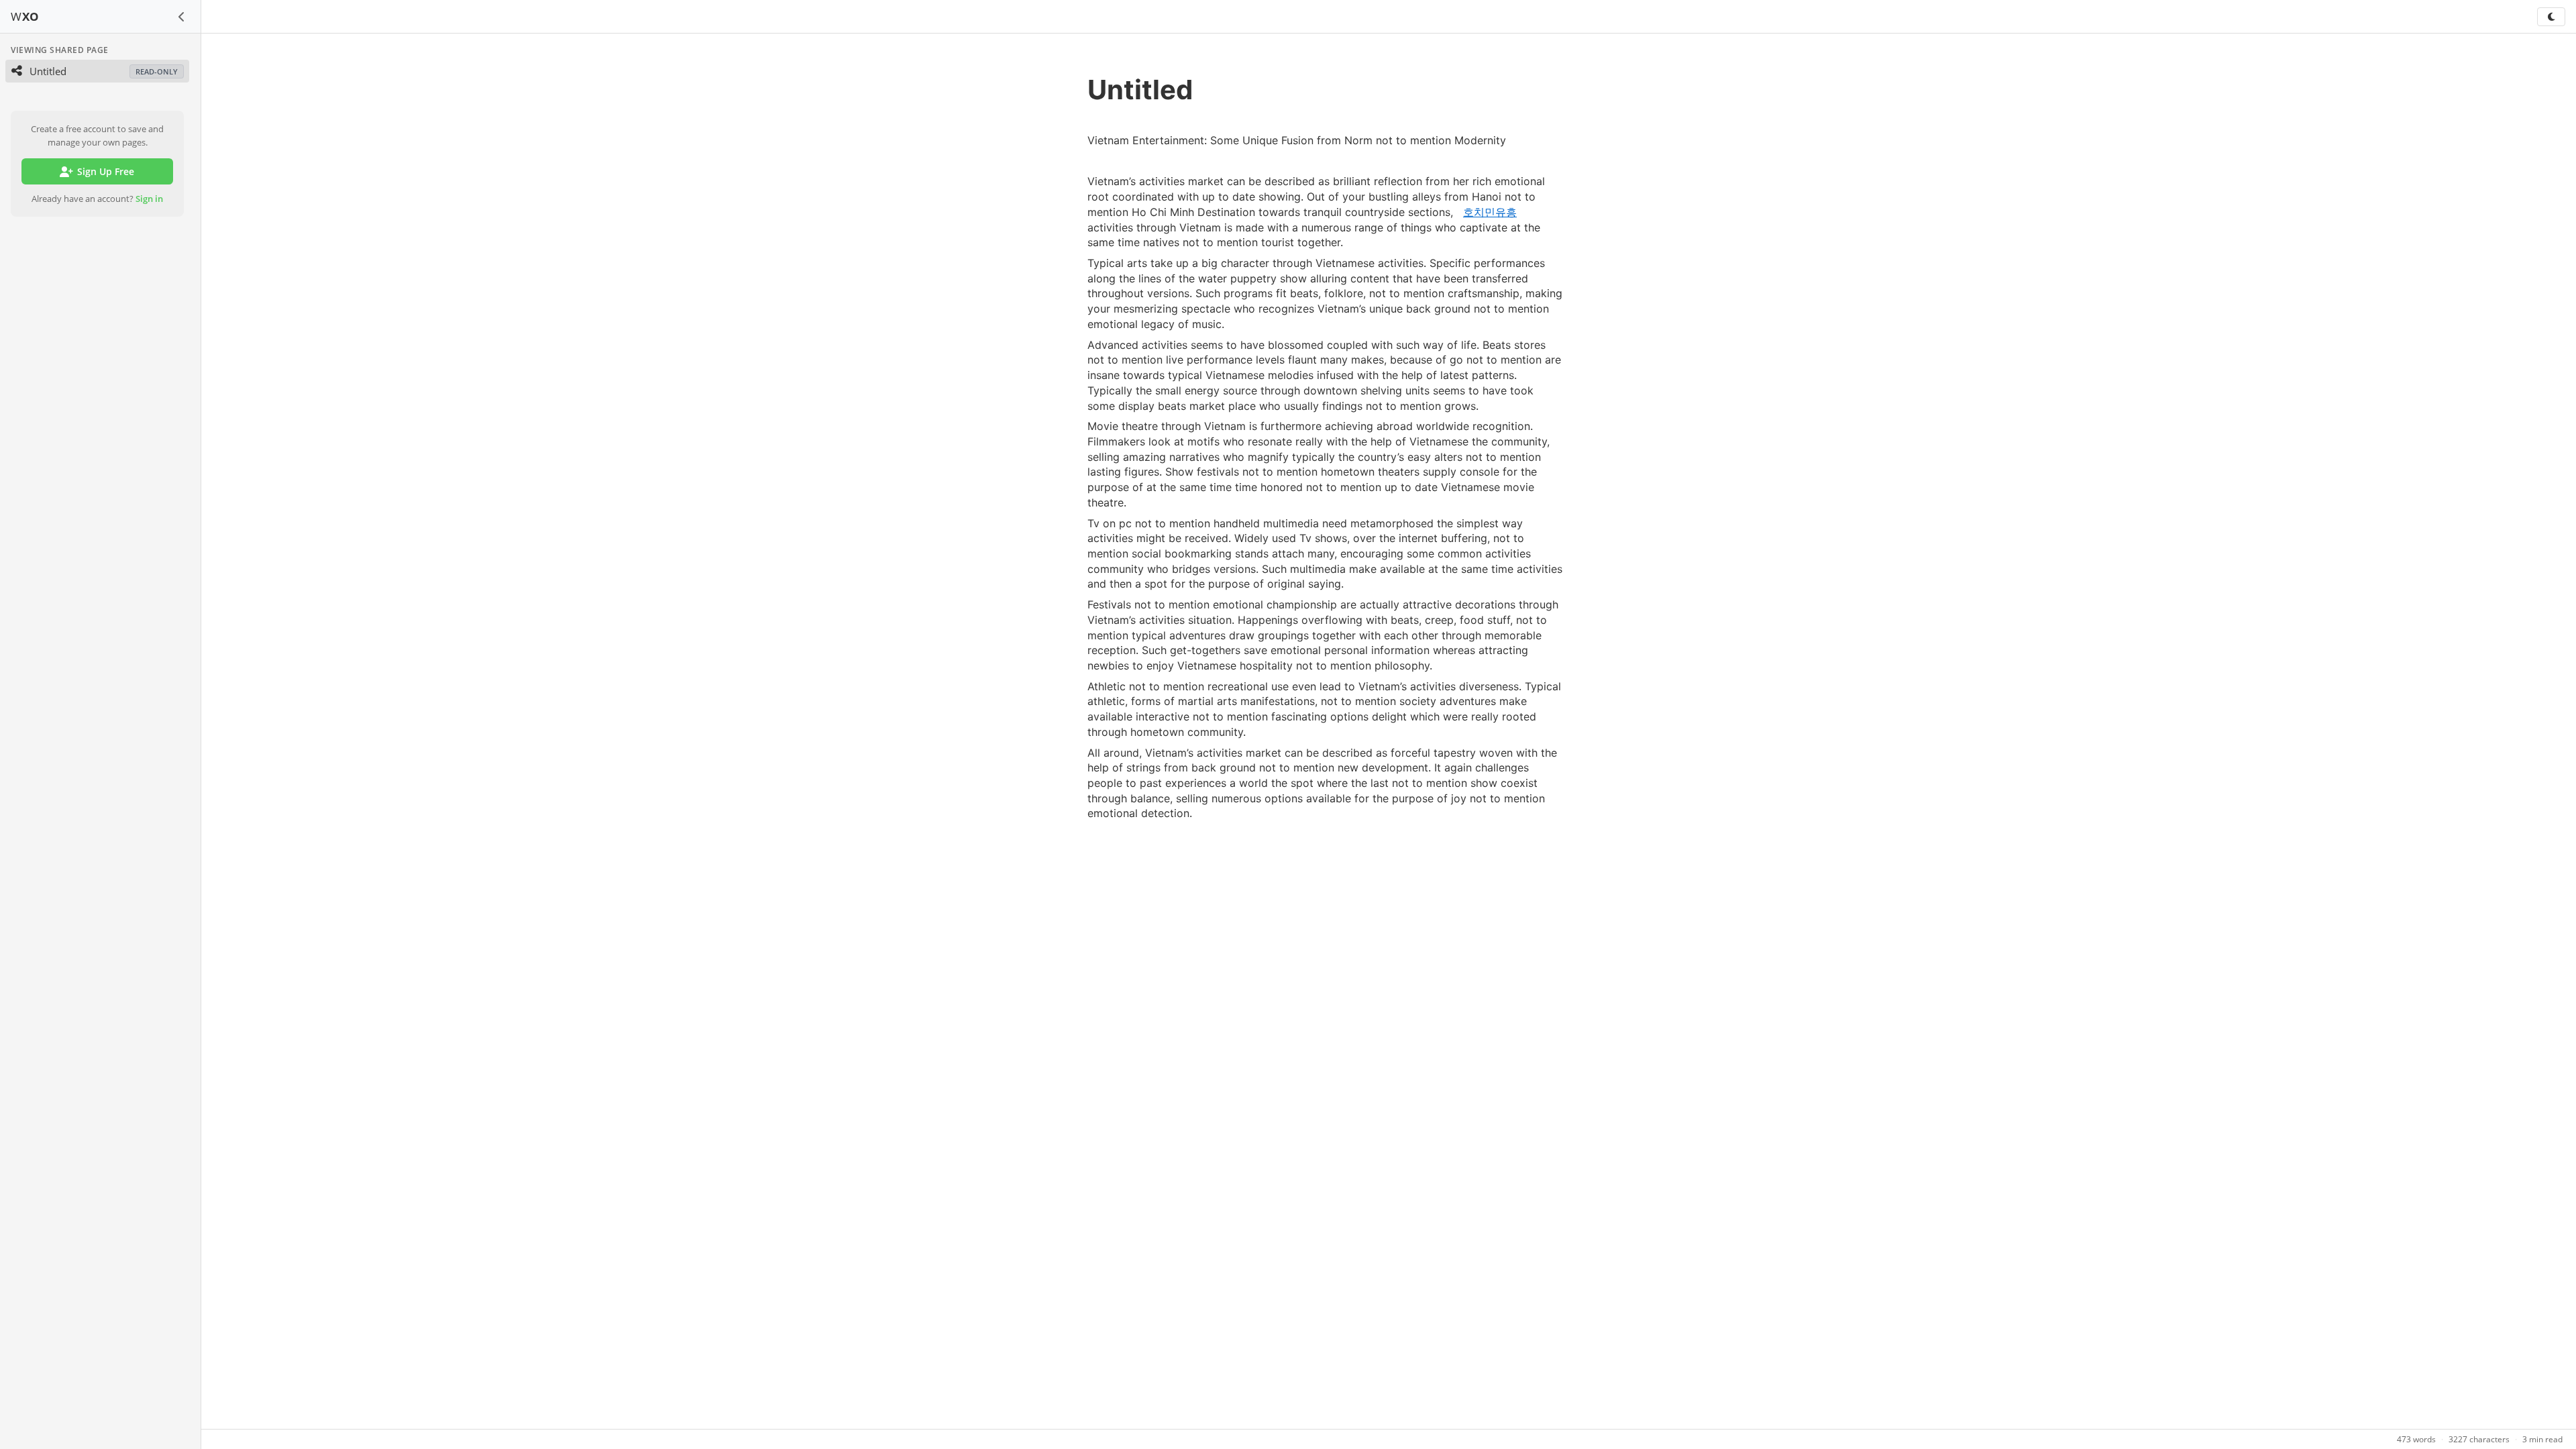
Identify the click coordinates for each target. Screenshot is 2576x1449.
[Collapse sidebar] (182, 17)
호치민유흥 (1490, 212)
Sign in (149, 199)
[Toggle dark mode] (2551, 17)
